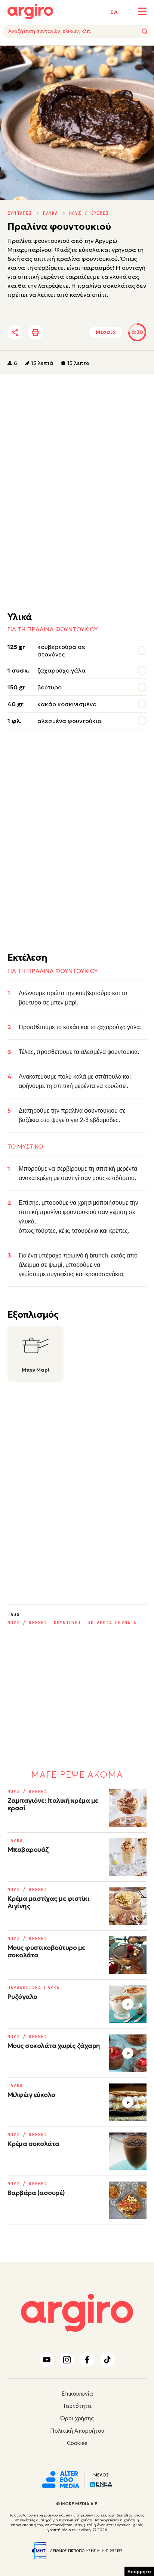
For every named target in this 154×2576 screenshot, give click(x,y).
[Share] (15, 332)
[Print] (36, 332)
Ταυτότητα (77, 2406)
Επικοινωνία (77, 2394)
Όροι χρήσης (77, 2418)
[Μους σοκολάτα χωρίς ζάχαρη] (128, 2053)
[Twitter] (58, 332)
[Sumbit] (145, 31)
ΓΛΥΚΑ (51, 213)
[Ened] (101, 2484)
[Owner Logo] (61, 2479)
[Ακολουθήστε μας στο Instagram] (67, 2360)
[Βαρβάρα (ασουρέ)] (128, 2200)
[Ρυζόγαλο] (128, 2004)
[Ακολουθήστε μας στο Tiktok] (107, 2360)
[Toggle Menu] (142, 11)
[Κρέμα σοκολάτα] (128, 2151)
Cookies (77, 2443)
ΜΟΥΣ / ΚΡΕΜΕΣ (89, 213)
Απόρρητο (139, 2571)
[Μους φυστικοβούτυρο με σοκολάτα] (128, 1955)
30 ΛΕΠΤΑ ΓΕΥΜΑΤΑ (112, 1623)
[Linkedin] (78, 332)
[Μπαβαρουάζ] (128, 1857)
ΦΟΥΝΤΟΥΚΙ (68, 1623)
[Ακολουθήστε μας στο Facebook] (87, 2360)
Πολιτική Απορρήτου (77, 2431)
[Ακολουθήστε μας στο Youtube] (47, 2360)
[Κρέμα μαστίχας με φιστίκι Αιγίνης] (128, 1906)
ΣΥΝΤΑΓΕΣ (20, 213)
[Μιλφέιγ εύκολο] (128, 2102)
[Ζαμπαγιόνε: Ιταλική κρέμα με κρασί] (128, 1808)
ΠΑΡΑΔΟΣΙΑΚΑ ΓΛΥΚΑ (33, 1988)
